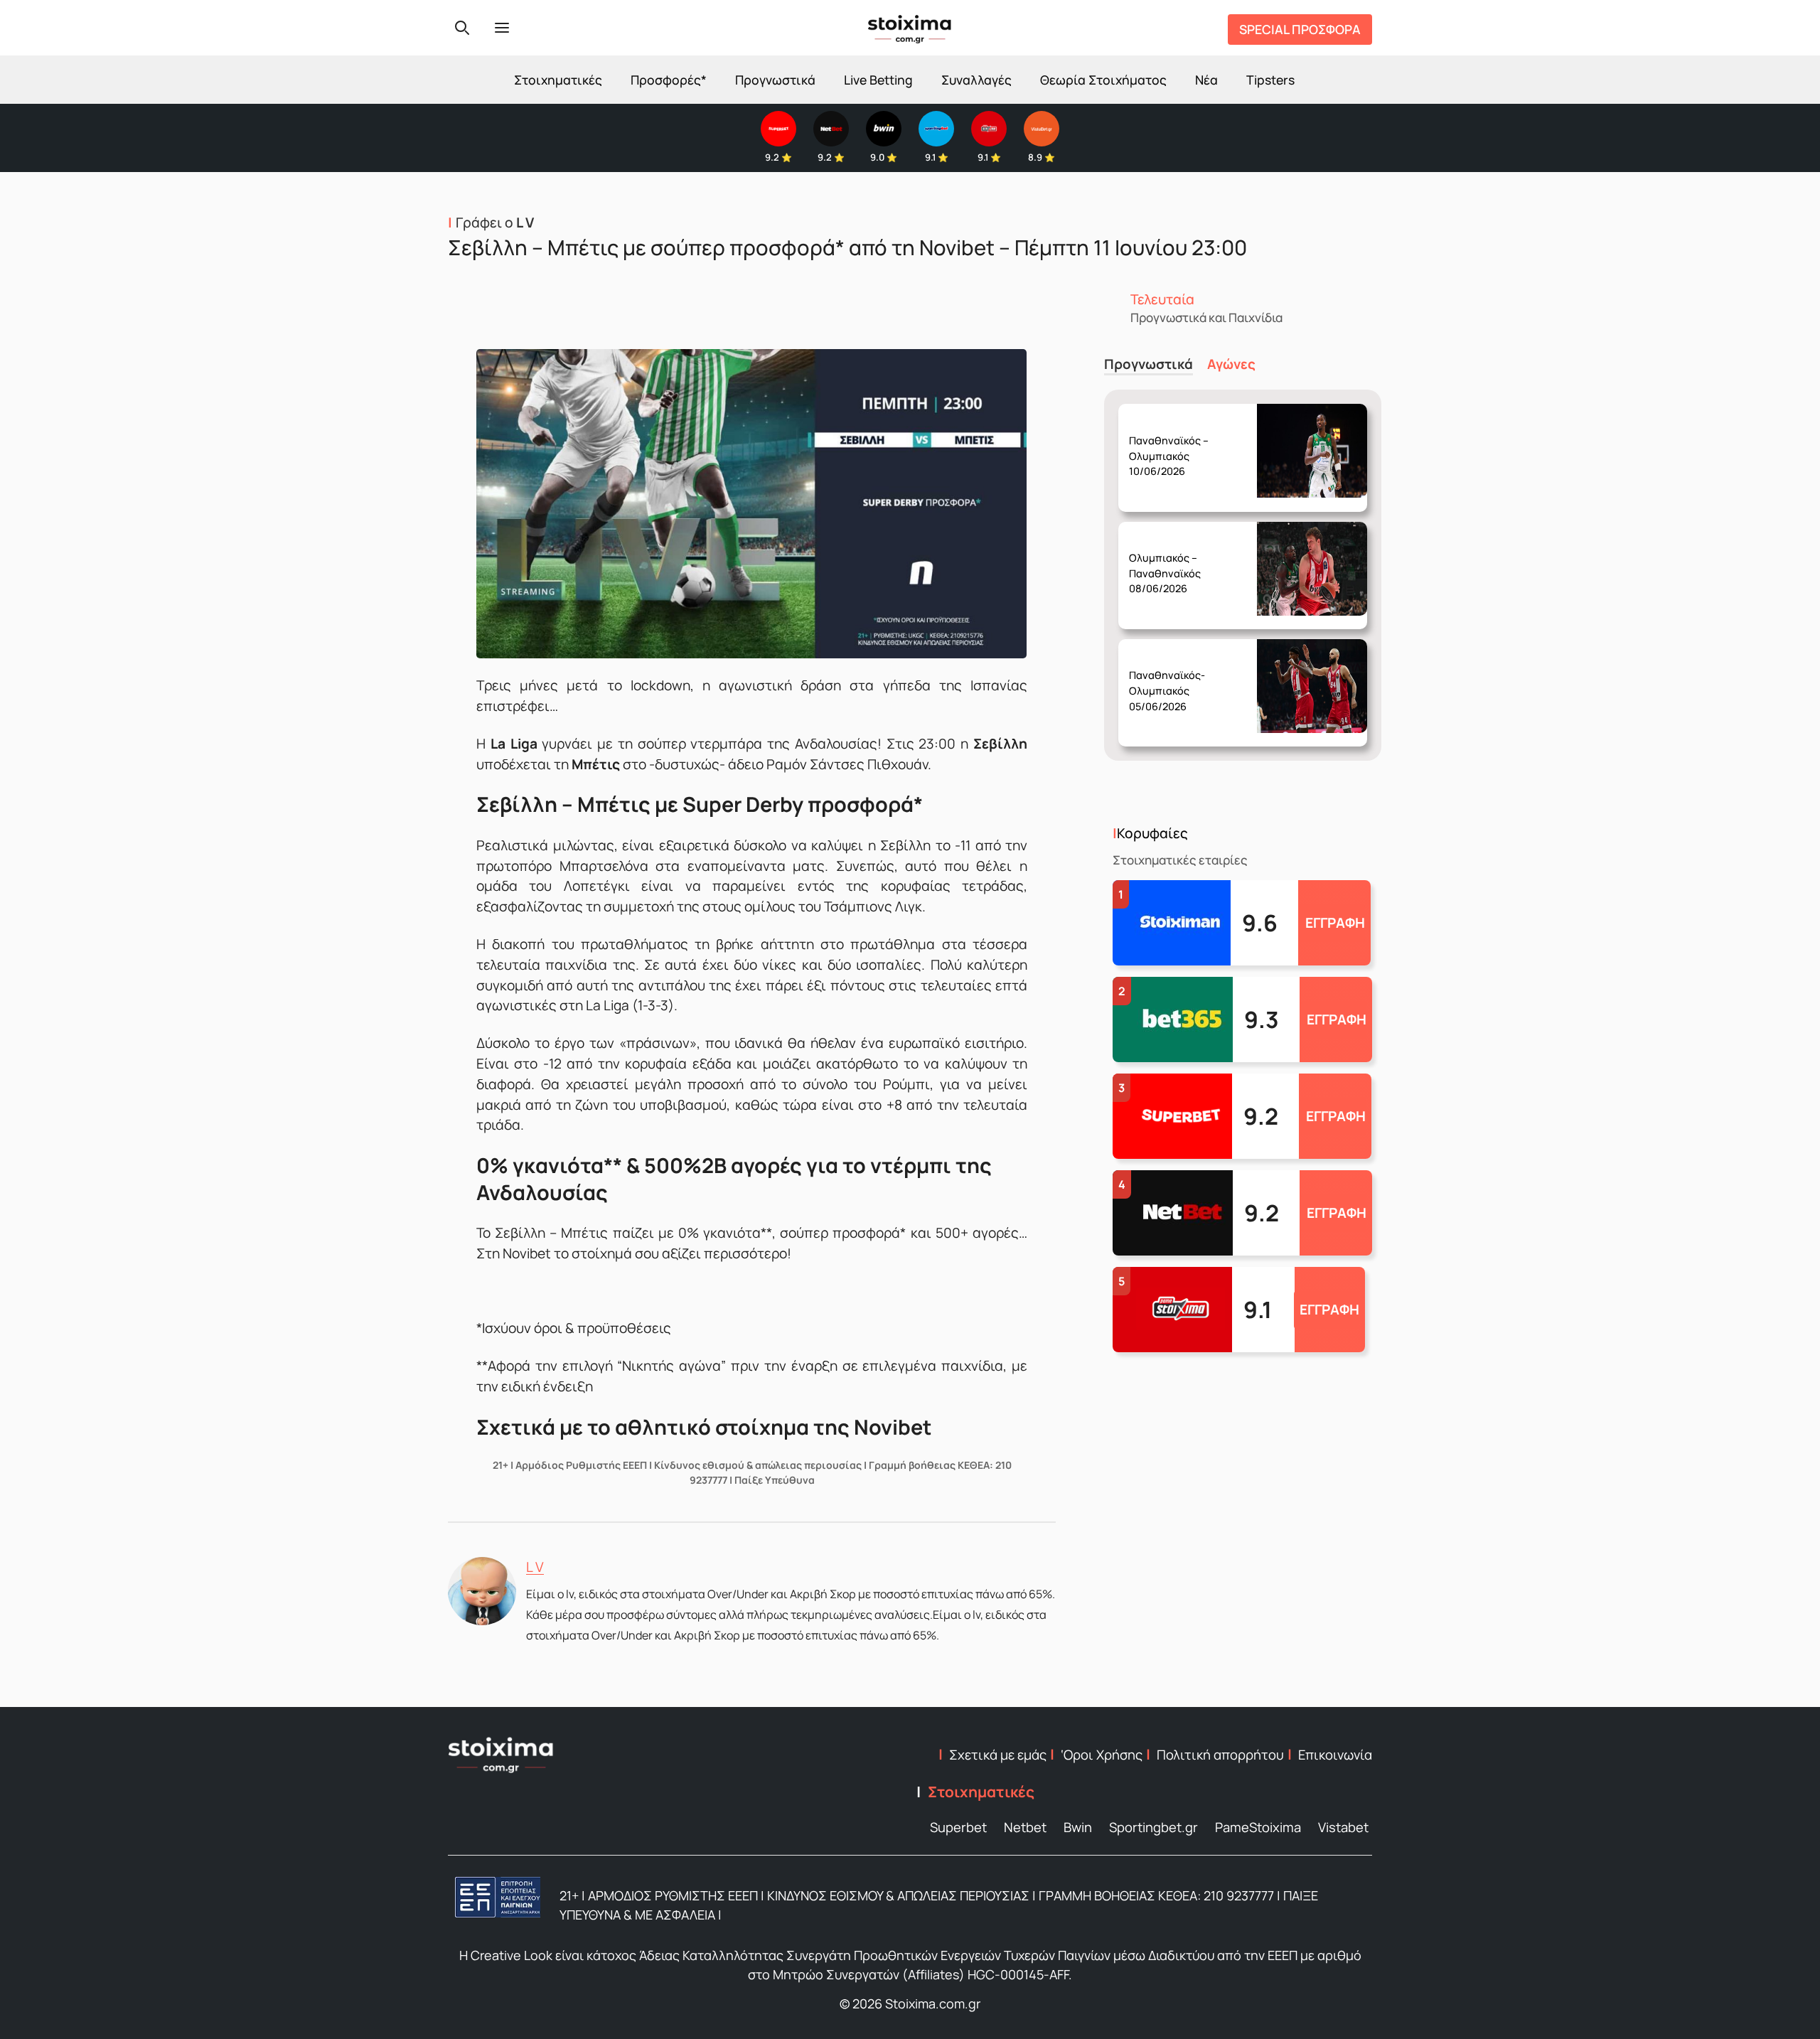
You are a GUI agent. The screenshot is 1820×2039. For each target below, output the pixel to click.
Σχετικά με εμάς (998, 1755)
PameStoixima (1258, 1827)
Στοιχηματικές (558, 80)
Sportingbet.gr (1153, 1827)
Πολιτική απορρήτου (1220, 1755)
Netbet (1025, 1827)
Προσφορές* (669, 80)
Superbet (958, 1827)
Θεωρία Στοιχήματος (1103, 80)
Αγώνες (1231, 364)
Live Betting (878, 80)
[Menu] (502, 28)
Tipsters (1270, 80)
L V (535, 1567)
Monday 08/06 (1172, 562)
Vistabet (1343, 1827)
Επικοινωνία (1335, 1755)
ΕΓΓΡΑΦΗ (1335, 923)
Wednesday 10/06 (1175, 444)
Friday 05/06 (1170, 680)
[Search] (462, 28)
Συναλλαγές (976, 80)
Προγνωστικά (775, 80)
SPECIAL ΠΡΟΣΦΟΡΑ (1300, 29)
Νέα (1206, 80)
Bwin (1078, 1827)
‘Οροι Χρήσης (1102, 1755)
